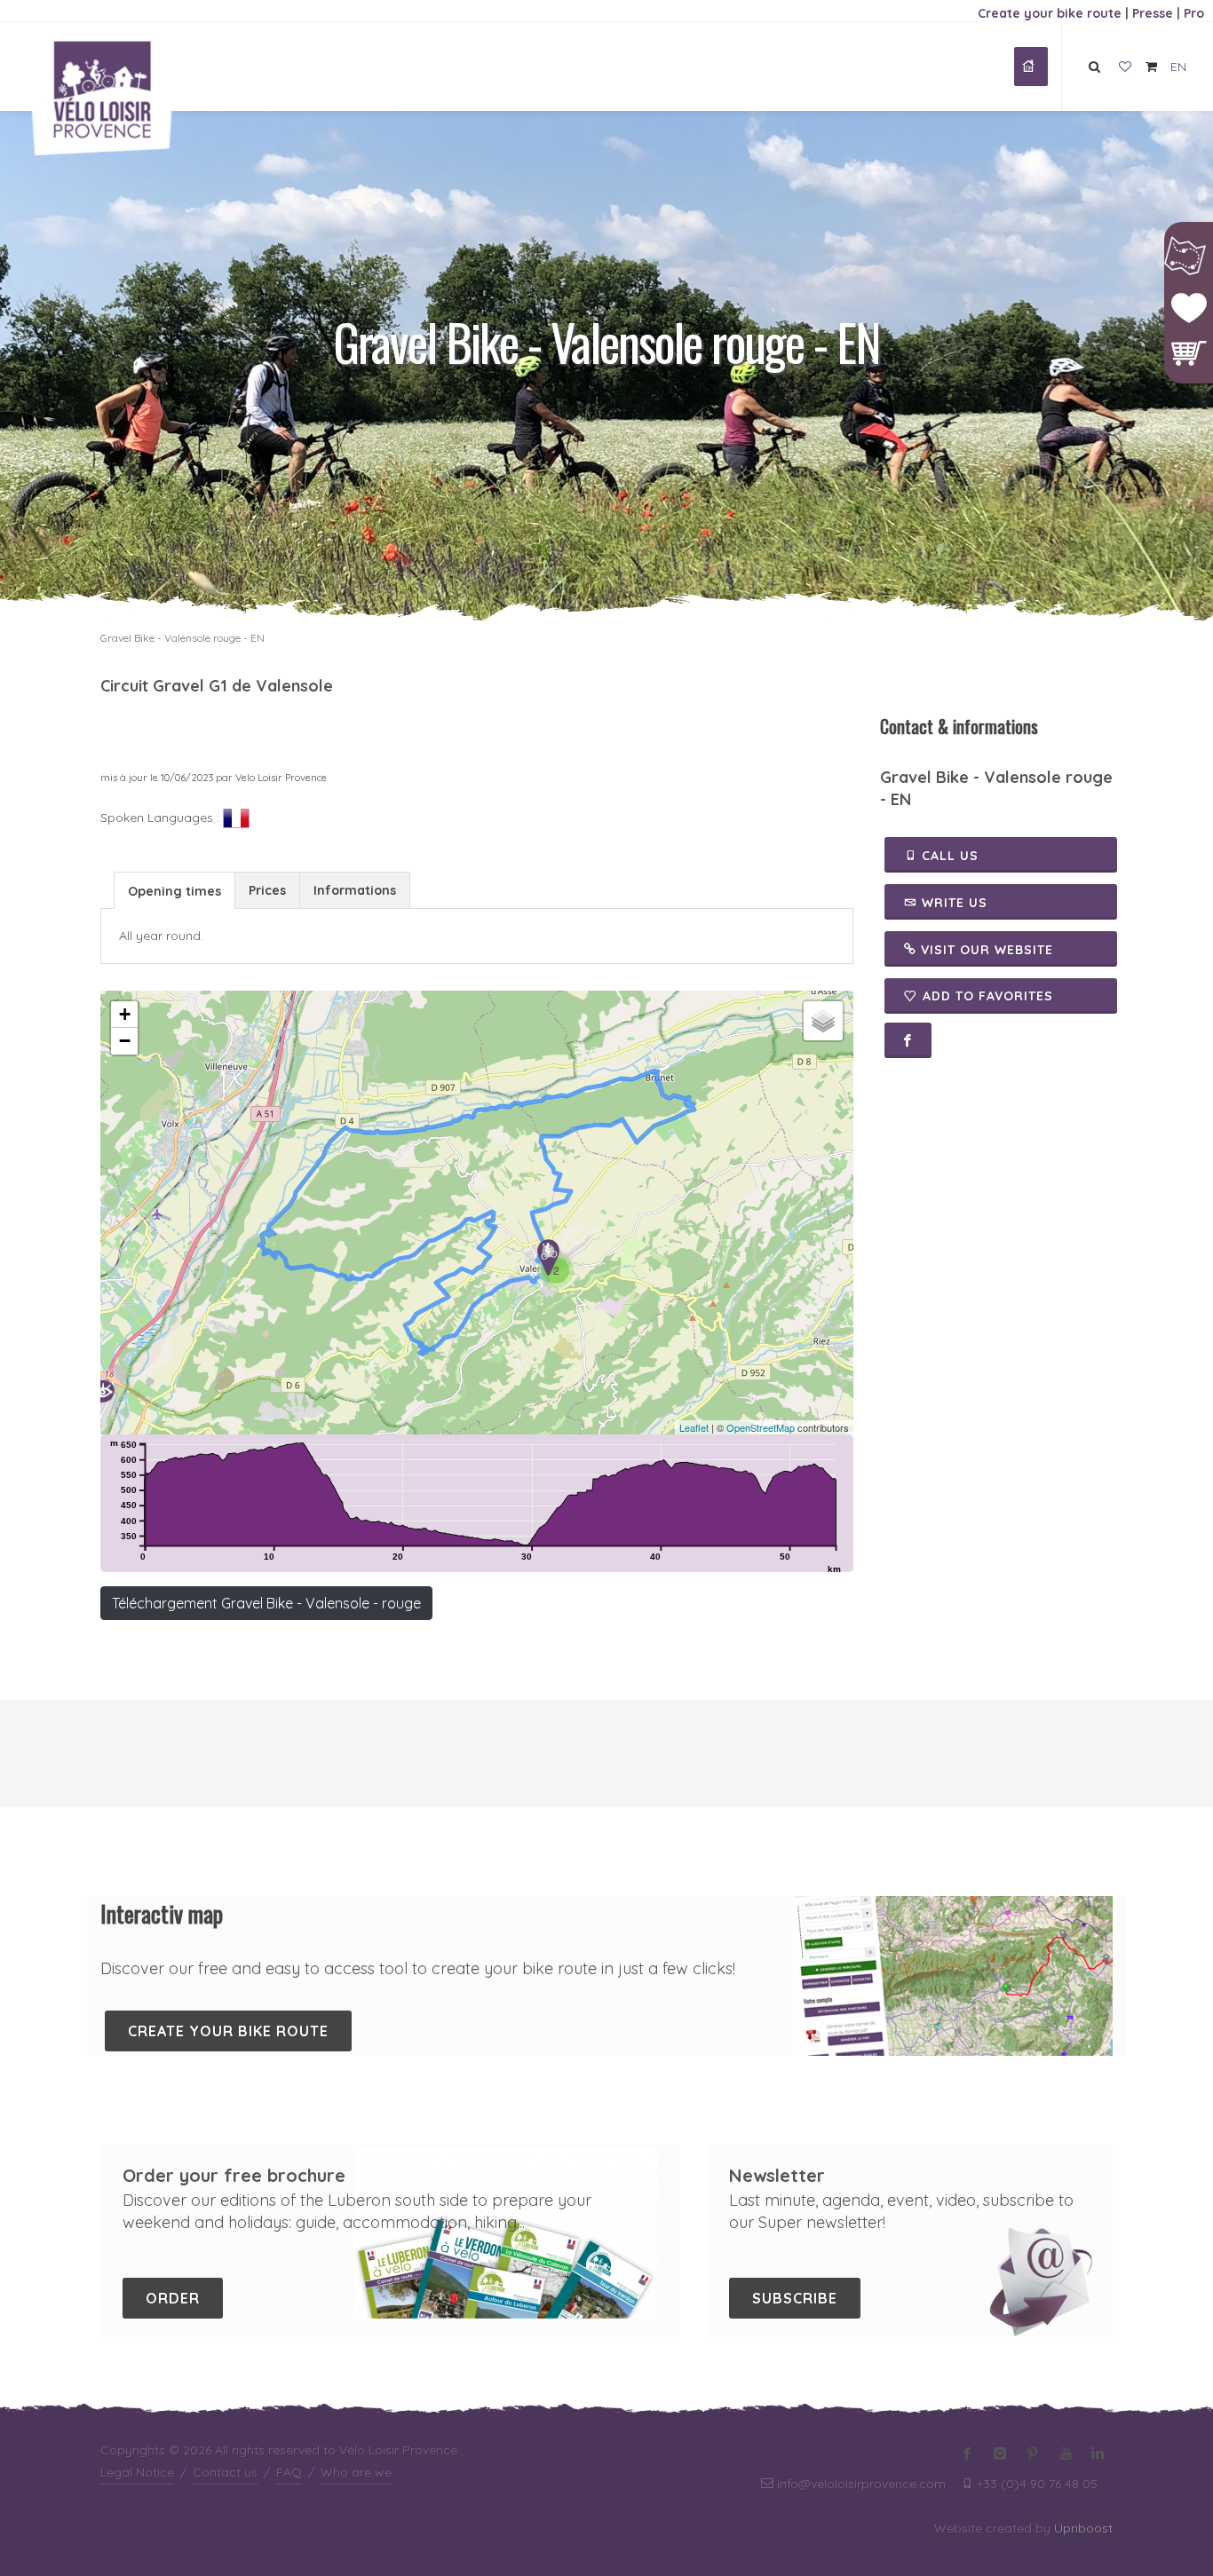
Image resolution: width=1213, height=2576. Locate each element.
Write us (952, 903)
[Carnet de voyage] (1125, 67)
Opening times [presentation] (174, 891)
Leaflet (694, 1427)
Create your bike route (1050, 13)
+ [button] (125, 1014)
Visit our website (985, 950)
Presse (1153, 13)
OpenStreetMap (761, 1427)
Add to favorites (988, 996)
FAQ (289, 2472)
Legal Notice (137, 2472)
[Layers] (823, 1021)
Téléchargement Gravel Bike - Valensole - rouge (266, 1603)
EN (1178, 67)
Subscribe (795, 2298)
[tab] (174, 890)
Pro (1194, 13)
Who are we (356, 2472)
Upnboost (1083, 2528)
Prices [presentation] (267, 890)
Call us (948, 856)
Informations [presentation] (355, 890)
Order (173, 2298)
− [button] (125, 1041)
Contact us (225, 2472)
